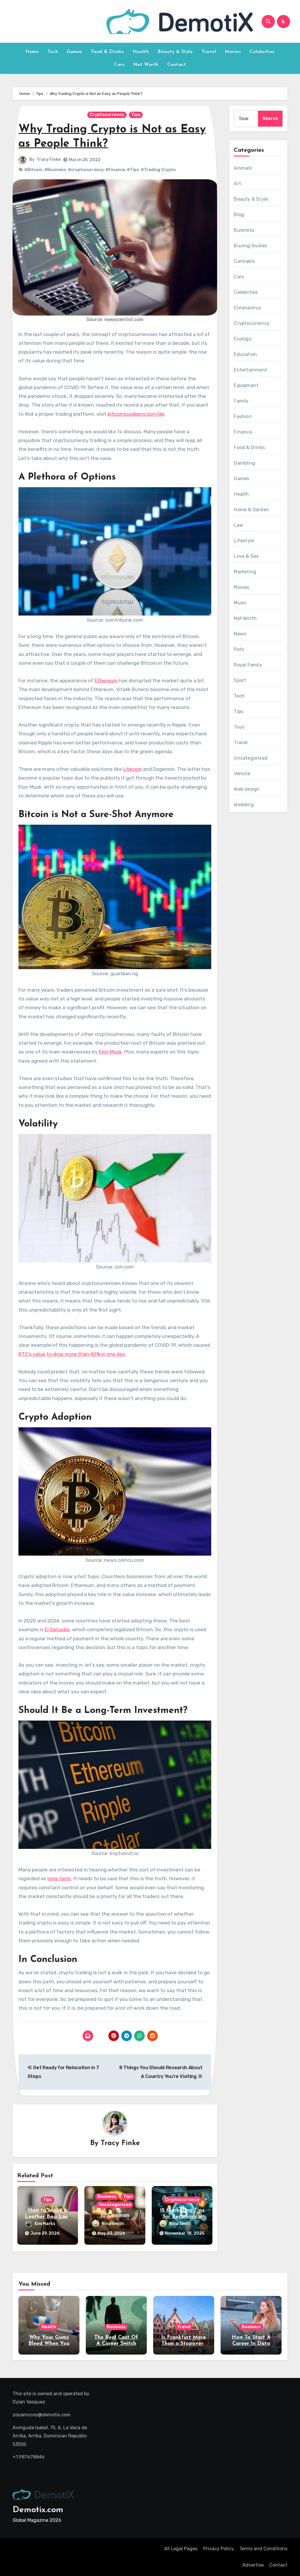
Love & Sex (246, 556)
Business (107, 2196)
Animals (243, 168)
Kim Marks (45, 2224)
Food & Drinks (108, 52)
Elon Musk (110, 1052)
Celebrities (262, 52)
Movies (233, 52)
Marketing (245, 572)
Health (141, 52)
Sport (240, 680)
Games (75, 52)
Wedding (244, 805)
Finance (243, 432)
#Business (55, 170)
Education (245, 354)
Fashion (243, 416)
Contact (177, 65)
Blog (239, 215)
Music (240, 603)
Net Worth (146, 65)
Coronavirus (247, 308)
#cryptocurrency (86, 170)
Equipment (246, 385)
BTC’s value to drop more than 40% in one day (72, 1354)
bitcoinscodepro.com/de (136, 414)
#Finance (115, 170)
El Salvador (57, 1629)
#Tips (133, 170)
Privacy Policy (218, 2549)
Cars (119, 65)
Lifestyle (244, 541)
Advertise (253, 2565)
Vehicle (242, 774)
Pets (239, 649)
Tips (136, 115)
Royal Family (248, 665)
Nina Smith (113, 2224)
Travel (209, 52)
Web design (247, 789)
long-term (59, 1878)
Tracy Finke (49, 160)
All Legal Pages (181, 2549)
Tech (53, 52)
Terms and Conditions (263, 2549)
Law (238, 525)
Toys (239, 727)
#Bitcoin (33, 170)
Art (237, 184)
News (240, 634)
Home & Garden (251, 510)
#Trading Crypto (158, 170)
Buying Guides (250, 246)
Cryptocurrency (107, 115)
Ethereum (106, 681)
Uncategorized (115, 2205)
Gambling (244, 463)
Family (241, 401)
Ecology (243, 339)
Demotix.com (38, 2510)
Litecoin (132, 769)
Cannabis (244, 261)
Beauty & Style (175, 52)
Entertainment (250, 370)
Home (32, 52)
